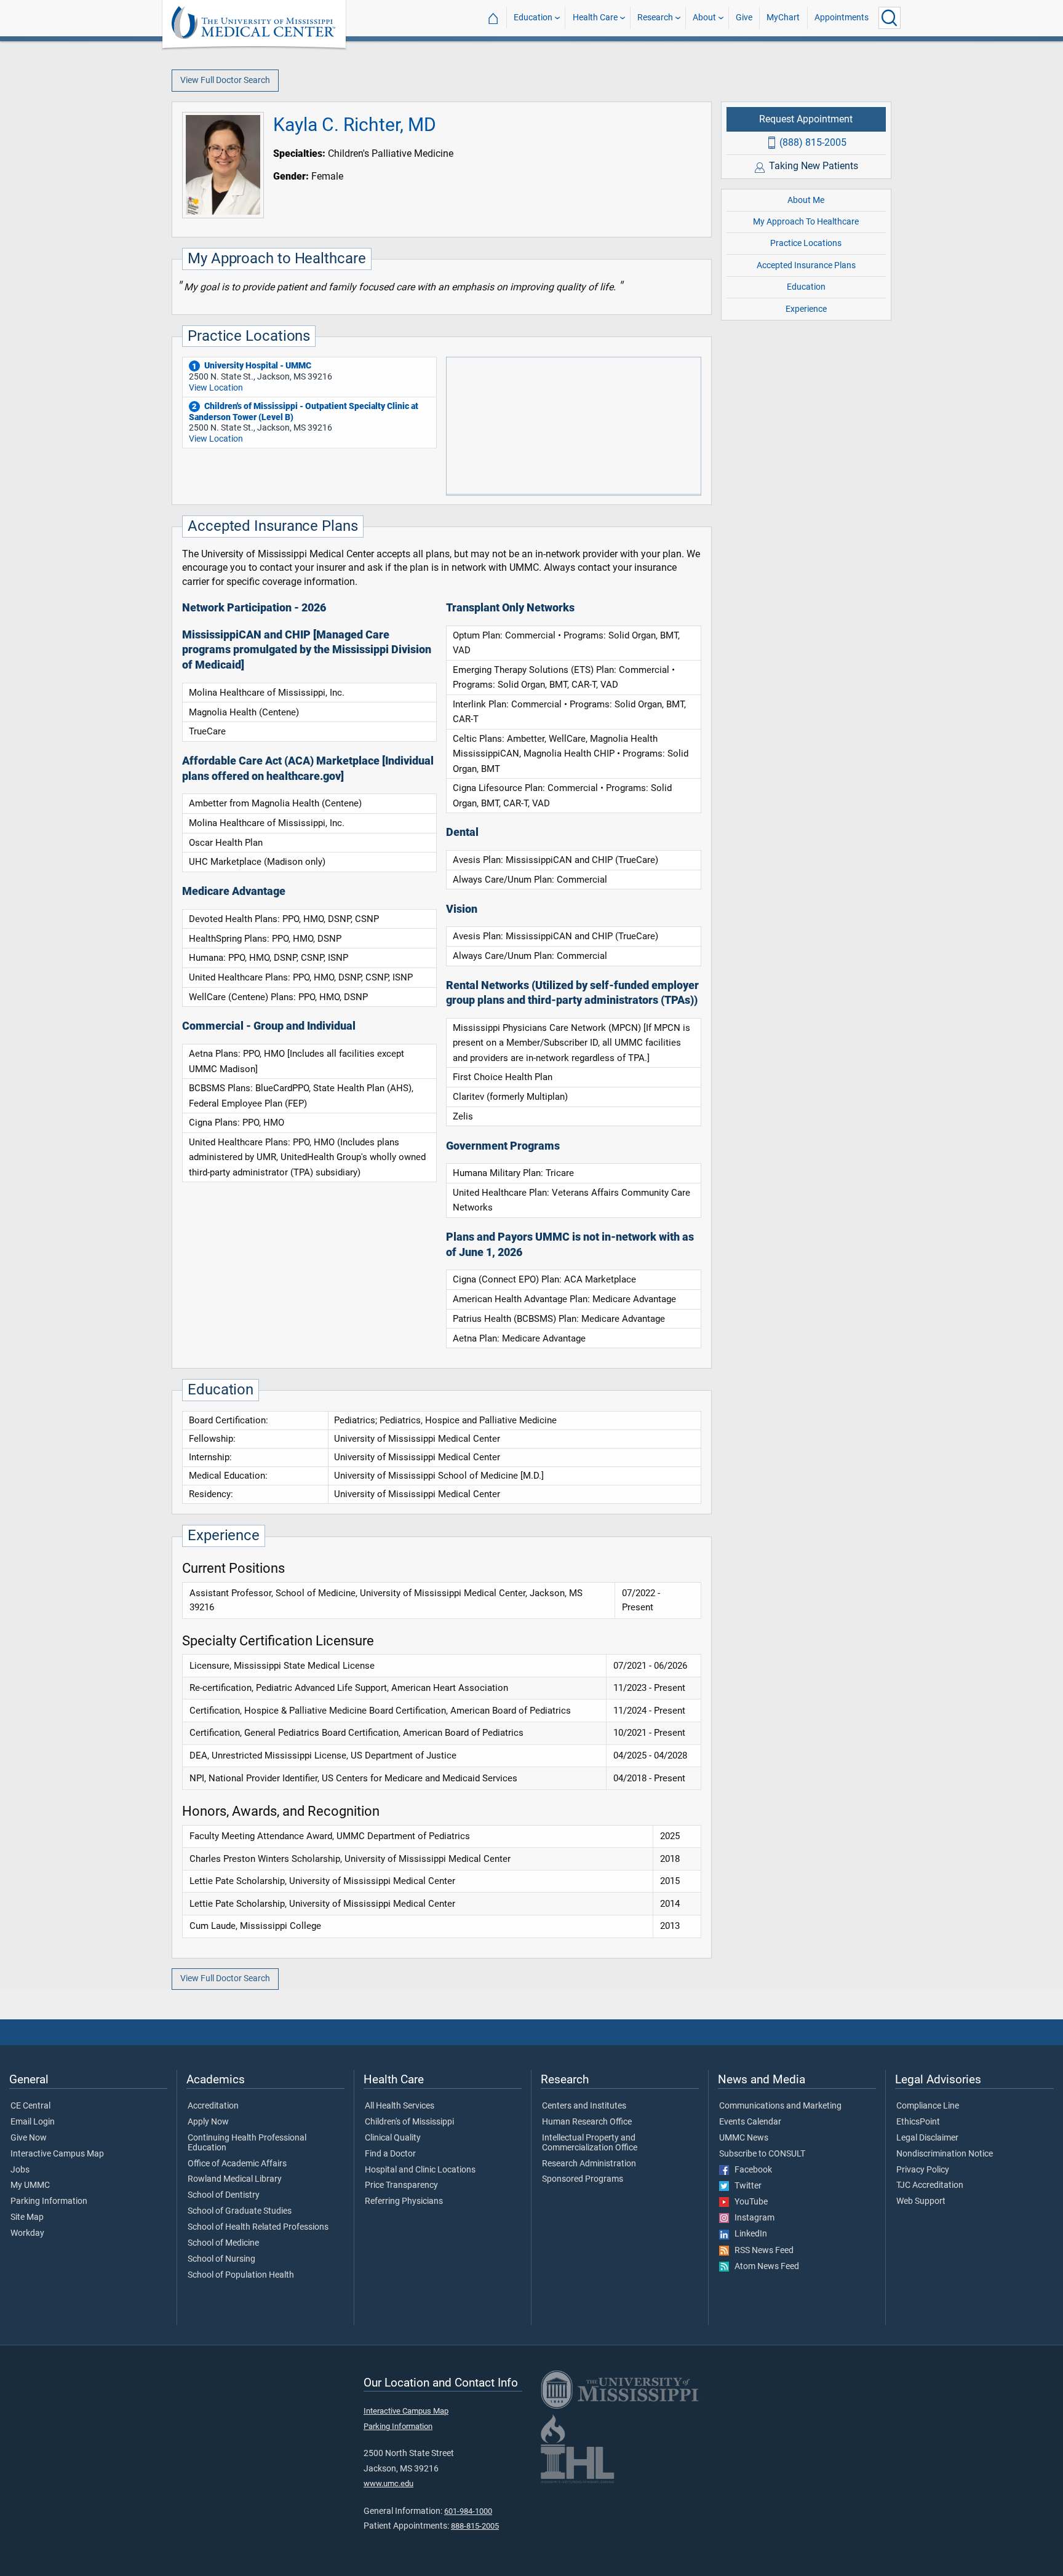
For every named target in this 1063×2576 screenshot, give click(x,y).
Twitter (745, 2186)
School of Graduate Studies (240, 2211)
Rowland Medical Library (235, 2179)
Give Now (29, 2138)
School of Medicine (223, 2243)
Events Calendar (750, 2122)
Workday (27, 2233)
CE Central (30, 2106)
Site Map (27, 2217)
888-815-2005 (475, 2526)
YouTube (748, 2202)
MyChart (783, 18)
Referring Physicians (404, 2201)
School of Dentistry (224, 2195)
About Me (806, 200)
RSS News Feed (761, 2251)
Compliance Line (928, 2106)
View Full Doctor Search (225, 80)
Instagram (752, 2218)
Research (655, 18)
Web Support (921, 2201)
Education (533, 18)
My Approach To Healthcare (806, 222)
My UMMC (30, 2185)
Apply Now (208, 2122)
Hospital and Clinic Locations (420, 2170)
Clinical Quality (393, 2138)
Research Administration (589, 2164)
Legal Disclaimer (927, 2138)
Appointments (842, 18)
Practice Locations (806, 243)
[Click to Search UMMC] (890, 18)
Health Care (595, 18)
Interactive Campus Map (57, 2154)
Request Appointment (806, 119)
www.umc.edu (388, 2483)
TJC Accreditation (930, 2185)
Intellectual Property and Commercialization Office (590, 2143)
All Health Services (400, 2106)
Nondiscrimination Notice (945, 2154)
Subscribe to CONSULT (762, 2154)
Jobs (20, 2170)
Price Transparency (401, 2185)
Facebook (750, 2170)
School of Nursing (221, 2259)
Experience (806, 308)
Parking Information (49, 2201)
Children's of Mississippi (409, 2122)
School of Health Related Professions (258, 2227)
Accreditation (213, 2106)
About (704, 18)
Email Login (33, 2122)
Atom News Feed (764, 2267)
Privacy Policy (923, 2170)
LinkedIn (748, 2234)
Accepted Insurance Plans (806, 265)
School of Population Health (241, 2275)
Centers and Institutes (584, 2106)
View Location (216, 388)
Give (744, 18)
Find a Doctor (390, 2154)
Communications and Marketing (780, 2106)
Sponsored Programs (583, 2179)
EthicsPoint (918, 2122)
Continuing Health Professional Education (247, 2143)
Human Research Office (587, 2122)
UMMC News (744, 2138)
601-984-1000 (468, 2511)
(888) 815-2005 (813, 142)
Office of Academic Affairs (237, 2164)
